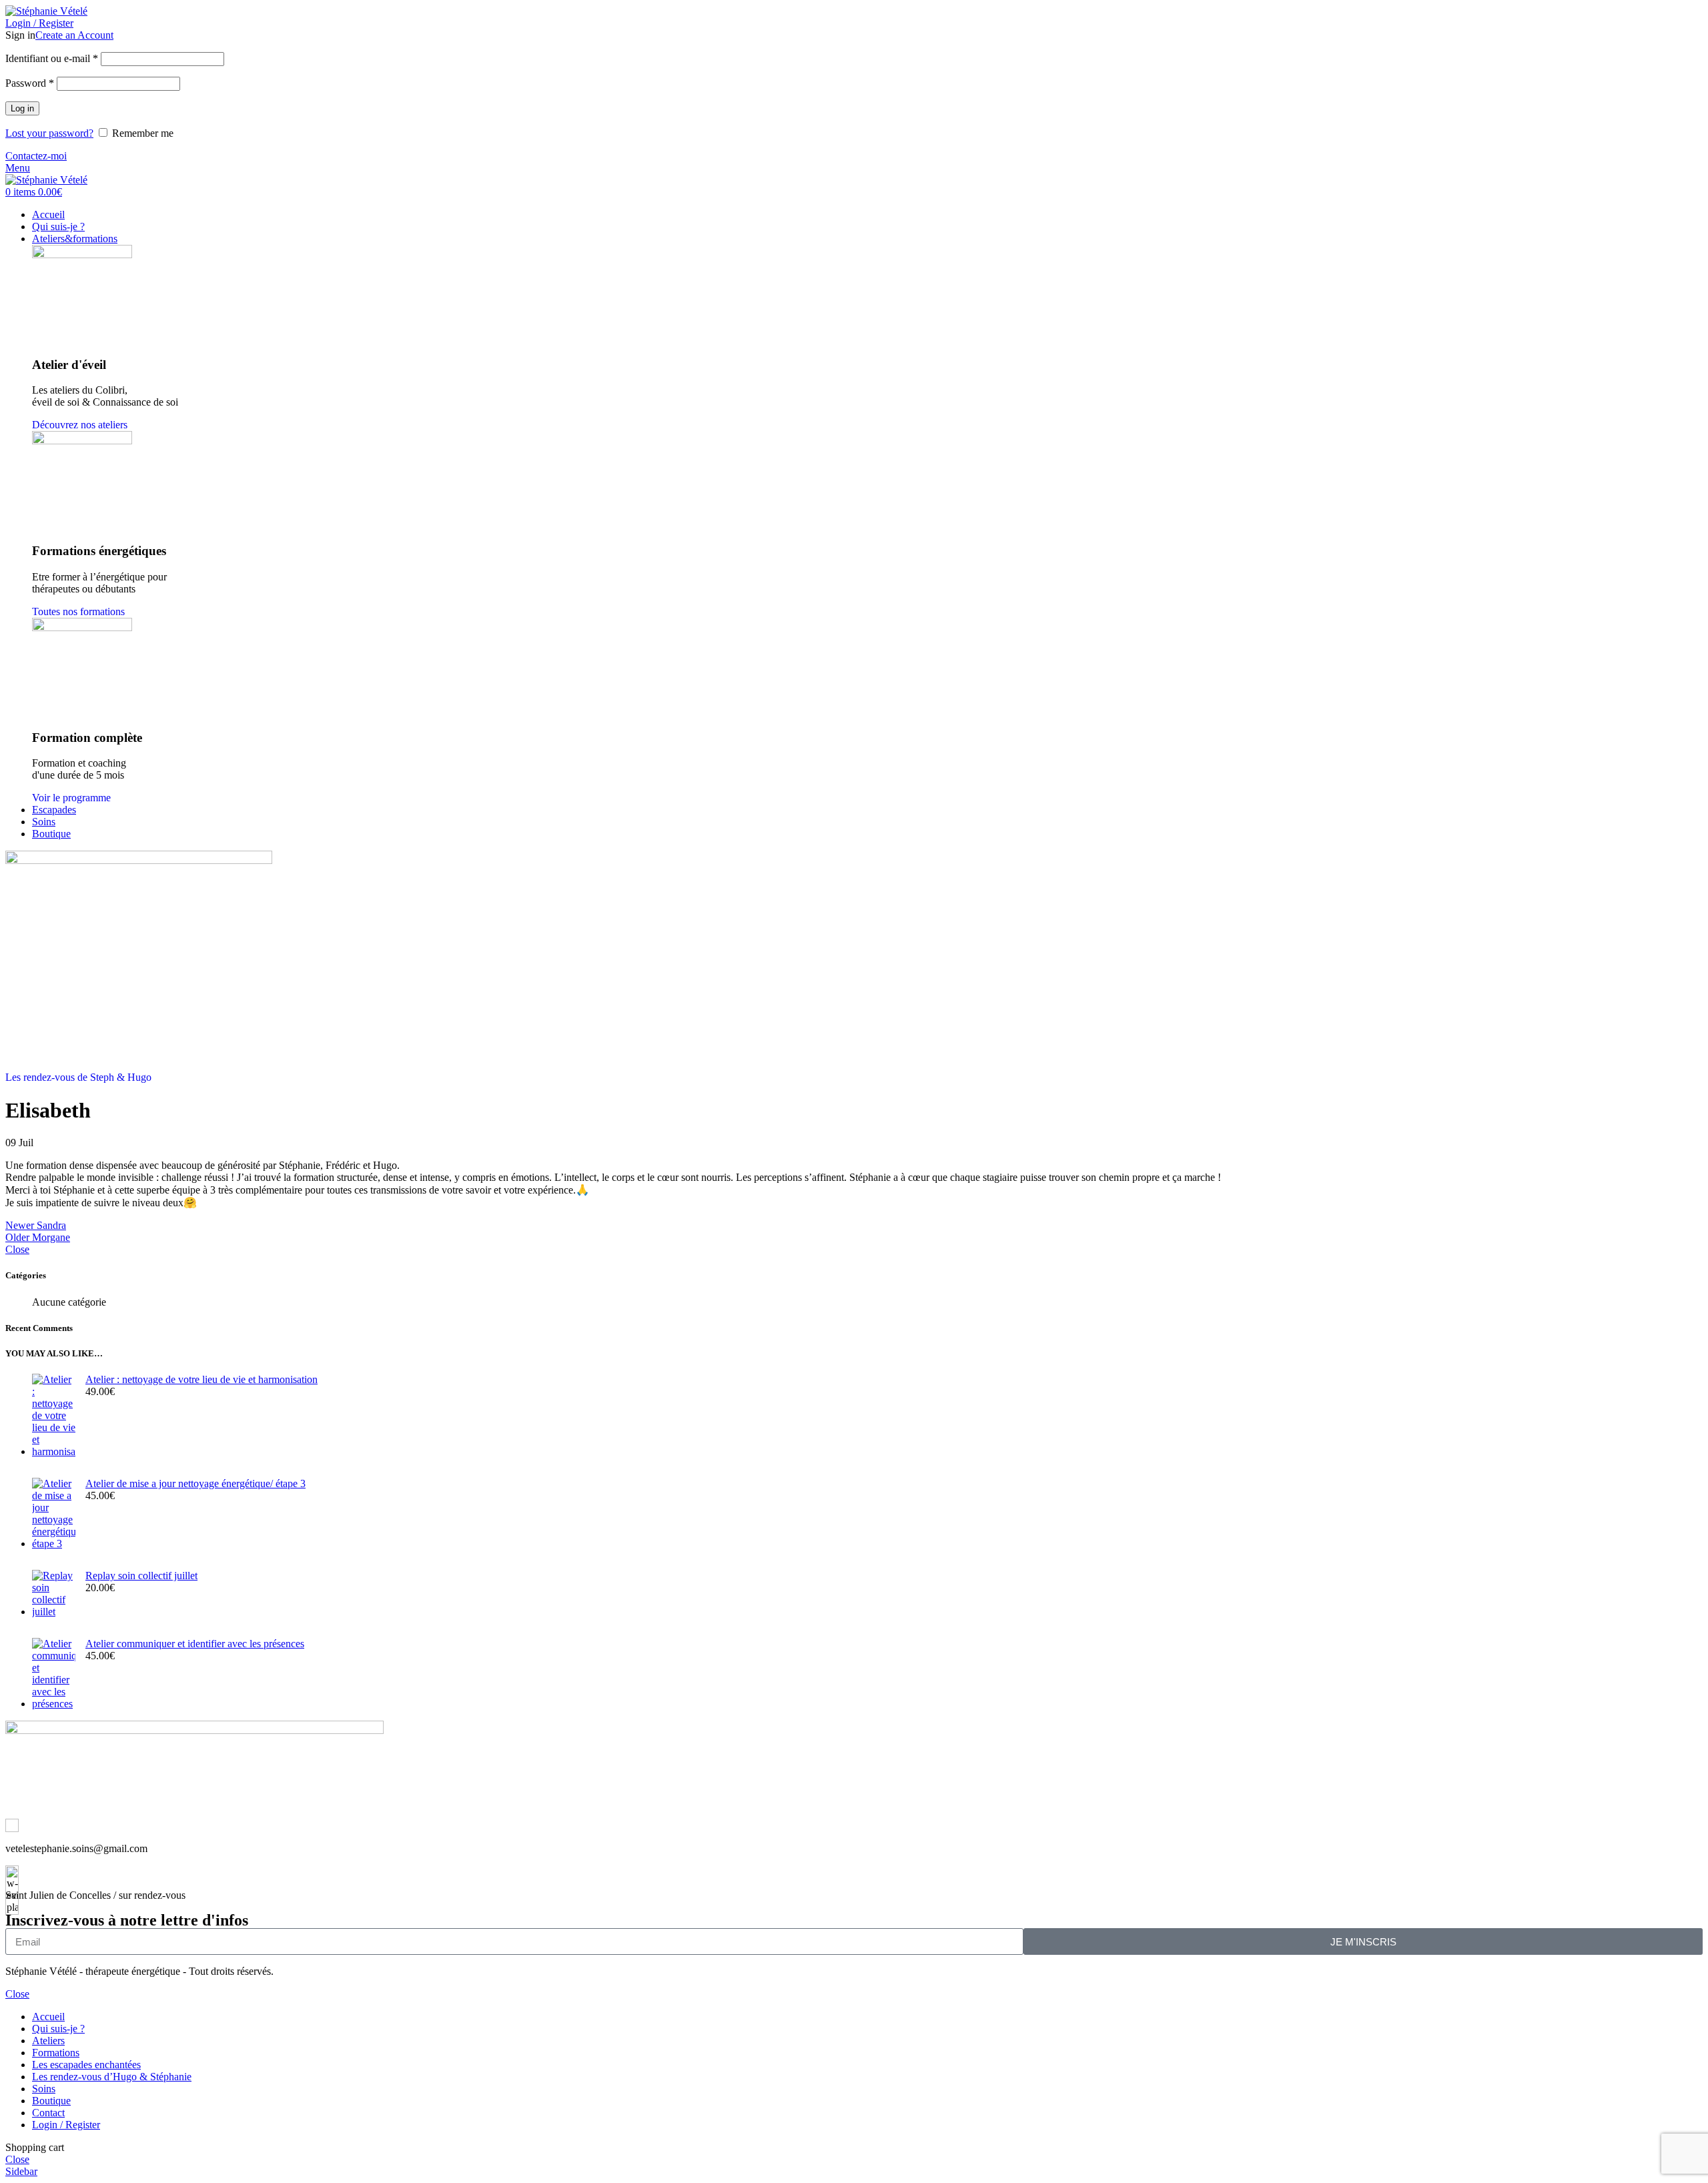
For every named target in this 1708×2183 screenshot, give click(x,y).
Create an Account (74, 35)
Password (30, 83)
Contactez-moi (36, 156)
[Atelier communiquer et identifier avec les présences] (54, 1674)
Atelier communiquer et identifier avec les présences (195, 1644)
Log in (22, 108)
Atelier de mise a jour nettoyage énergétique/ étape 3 (195, 1483)
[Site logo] (46, 11)
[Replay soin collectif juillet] (54, 1594)
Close (17, 1249)
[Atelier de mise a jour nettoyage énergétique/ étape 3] (54, 1514)
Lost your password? (49, 133)
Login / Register (66, 2125)
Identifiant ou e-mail (52, 58)
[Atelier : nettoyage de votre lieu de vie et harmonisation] (54, 1416)
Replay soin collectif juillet (141, 1576)
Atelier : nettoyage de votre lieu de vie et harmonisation (201, 1379)
